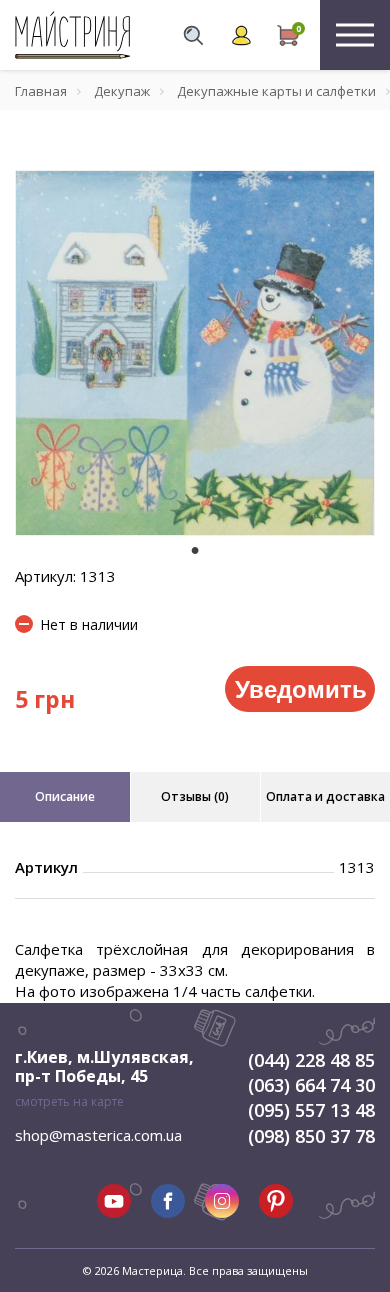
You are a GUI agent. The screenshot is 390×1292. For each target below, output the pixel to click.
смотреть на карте (69, 1101)
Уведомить (301, 688)
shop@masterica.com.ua (98, 1135)
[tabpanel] (195, 353)
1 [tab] (195, 550)
